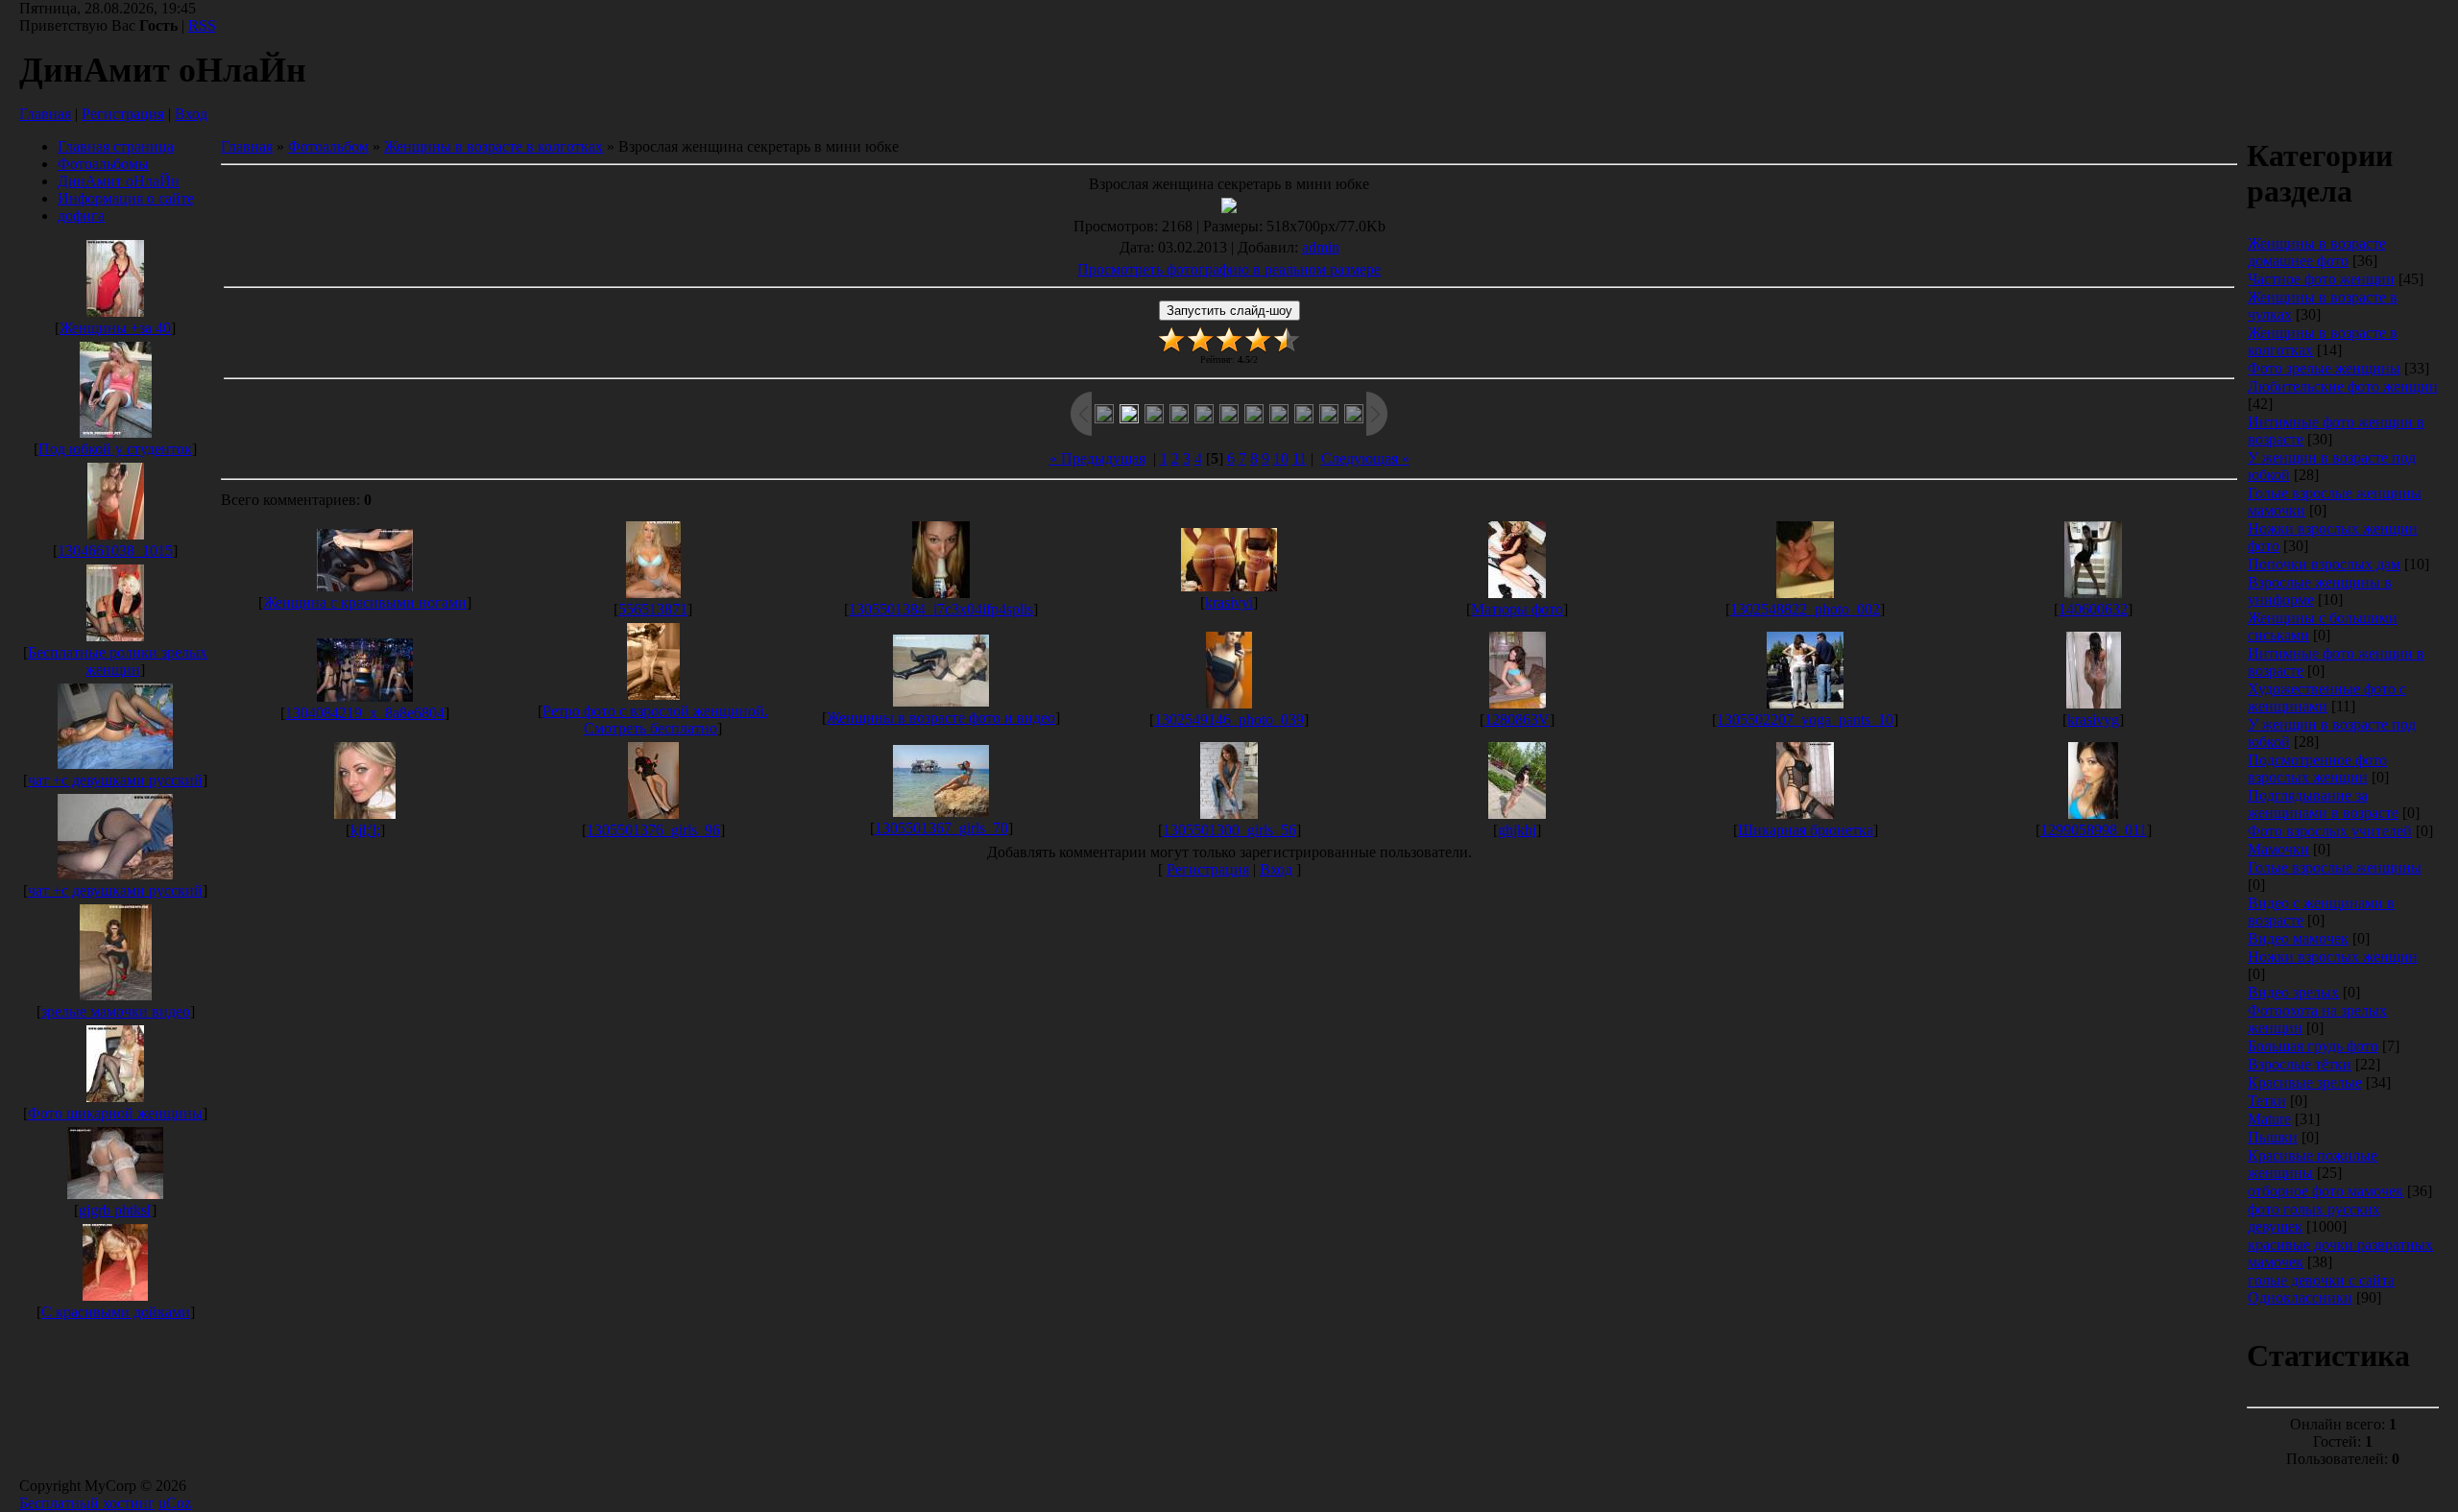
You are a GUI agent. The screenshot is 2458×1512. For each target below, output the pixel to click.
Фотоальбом (328, 146)
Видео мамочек (2298, 938)
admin (1321, 247)
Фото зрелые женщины (2324, 368)
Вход (191, 114)
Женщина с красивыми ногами (365, 602)
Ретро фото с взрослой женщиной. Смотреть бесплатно (655, 720)
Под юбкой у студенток (115, 449)
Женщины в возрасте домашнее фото (2317, 252)
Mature (2269, 1119)
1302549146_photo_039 (1229, 720)
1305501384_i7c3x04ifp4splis (941, 609)
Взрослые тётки (2300, 1064)
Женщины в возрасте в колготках (494, 146)
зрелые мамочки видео (116, 1011)
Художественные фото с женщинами (2327, 697)
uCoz (175, 1503)
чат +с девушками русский (115, 780)
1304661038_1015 (115, 551)
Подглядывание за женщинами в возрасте (2323, 804)
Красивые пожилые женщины (2313, 1164)
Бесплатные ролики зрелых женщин (118, 661)
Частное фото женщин (2321, 279)
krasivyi (1229, 602)
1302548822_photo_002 (1805, 609)
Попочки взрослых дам (2324, 564)
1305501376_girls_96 (653, 830)
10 (1281, 458)
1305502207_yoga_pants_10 (1805, 720)
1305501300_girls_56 (1229, 830)
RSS (202, 25)
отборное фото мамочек (2325, 1191)
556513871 (653, 609)
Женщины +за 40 (115, 328)
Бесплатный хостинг (87, 1503)
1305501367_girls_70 (941, 828)
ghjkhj (1517, 830)
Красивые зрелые (2305, 1082)
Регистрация (123, 114)
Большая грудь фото (2313, 1046)
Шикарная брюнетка (1806, 830)
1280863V (1517, 720)
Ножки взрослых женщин (2333, 957)
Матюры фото (1517, 609)
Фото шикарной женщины (115, 1113)
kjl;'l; (365, 830)
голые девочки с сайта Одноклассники (2321, 1289)
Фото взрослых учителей (2330, 831)
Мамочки (2278, 849)
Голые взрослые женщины (2335, 867)
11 (1300, 458)
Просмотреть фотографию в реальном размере (1229, 269)
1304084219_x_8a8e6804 (365, 713)
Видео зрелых (2293, 992)
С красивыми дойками (116, 1312)
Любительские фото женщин (2343, 386)
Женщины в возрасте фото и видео (941, 718)
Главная (45, 114)
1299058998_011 (2094, 830)
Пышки (2273, 1137)
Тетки (2267, 1101)
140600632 (2093, 609)
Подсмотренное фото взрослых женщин (2317, 768)
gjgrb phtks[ (115, 1210)
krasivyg (2093, 720)
